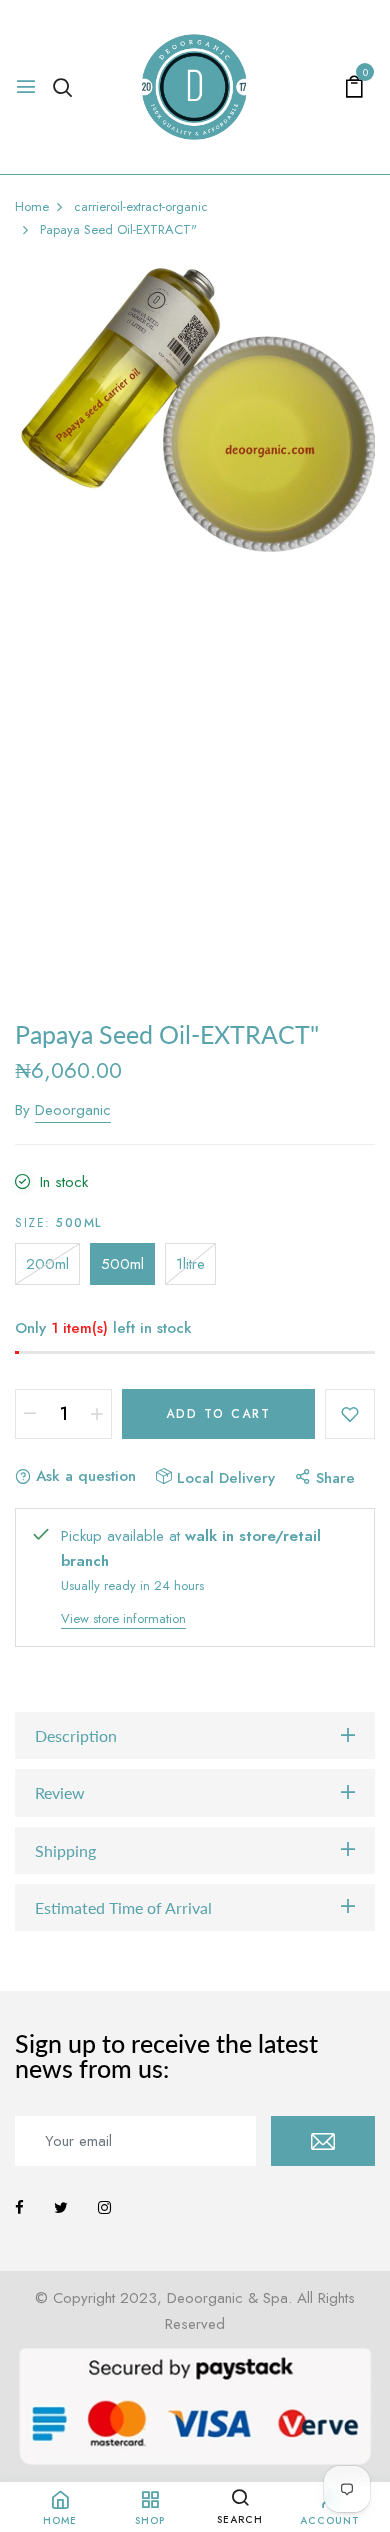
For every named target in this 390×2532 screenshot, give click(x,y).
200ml (47, 1264)
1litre (190, 1264)
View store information (123, 1618)
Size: (58, 1223)
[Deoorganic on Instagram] (104, 2208)
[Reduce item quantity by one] (30, 1414)
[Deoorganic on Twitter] (61, 2208)
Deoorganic (73, 1110)
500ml (122, 1264)
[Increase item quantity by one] (97, 1414)
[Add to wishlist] (350, 1414)
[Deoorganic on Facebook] (19, 2208)
